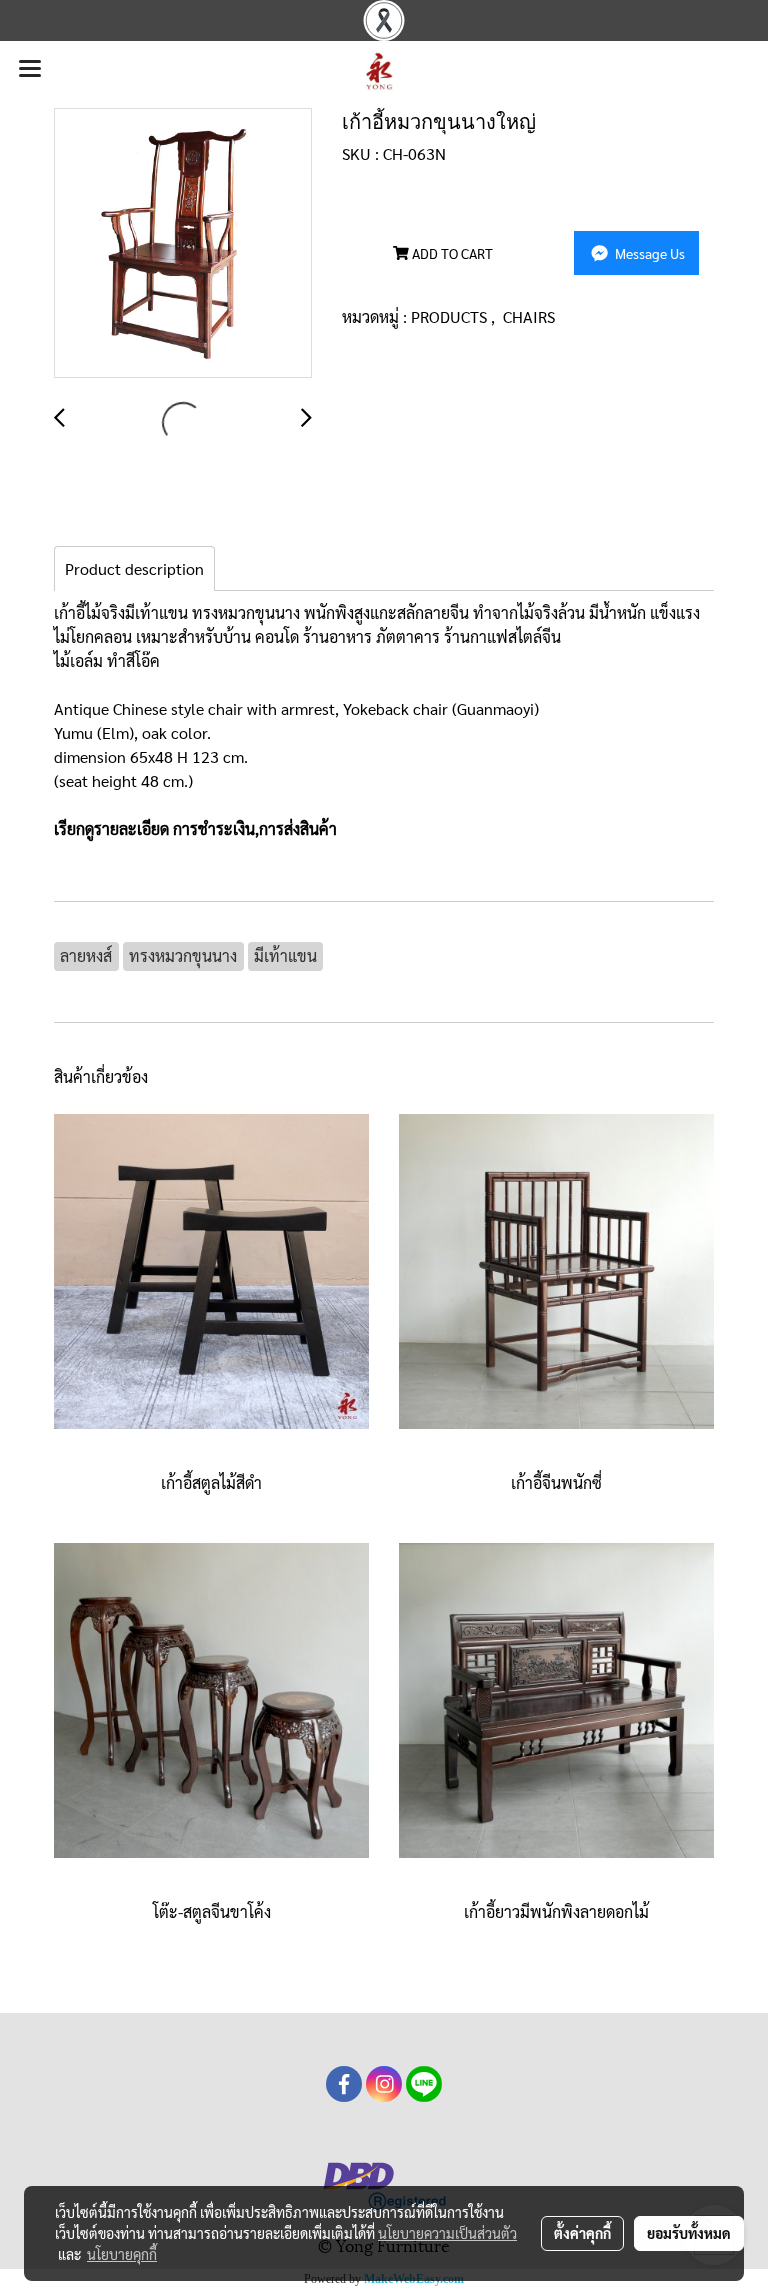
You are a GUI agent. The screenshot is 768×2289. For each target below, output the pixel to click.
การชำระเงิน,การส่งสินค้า (255, 828)
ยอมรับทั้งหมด (689, 2233)
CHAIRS (529, 316)
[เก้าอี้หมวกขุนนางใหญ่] (183, 244)
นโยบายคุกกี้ (122, 2254)
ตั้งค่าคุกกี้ (582, 2233)
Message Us (648, 253)
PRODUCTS (451, 316)
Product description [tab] (134, 568)
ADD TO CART (451, 253)
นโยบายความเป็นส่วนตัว (447, 2233)
